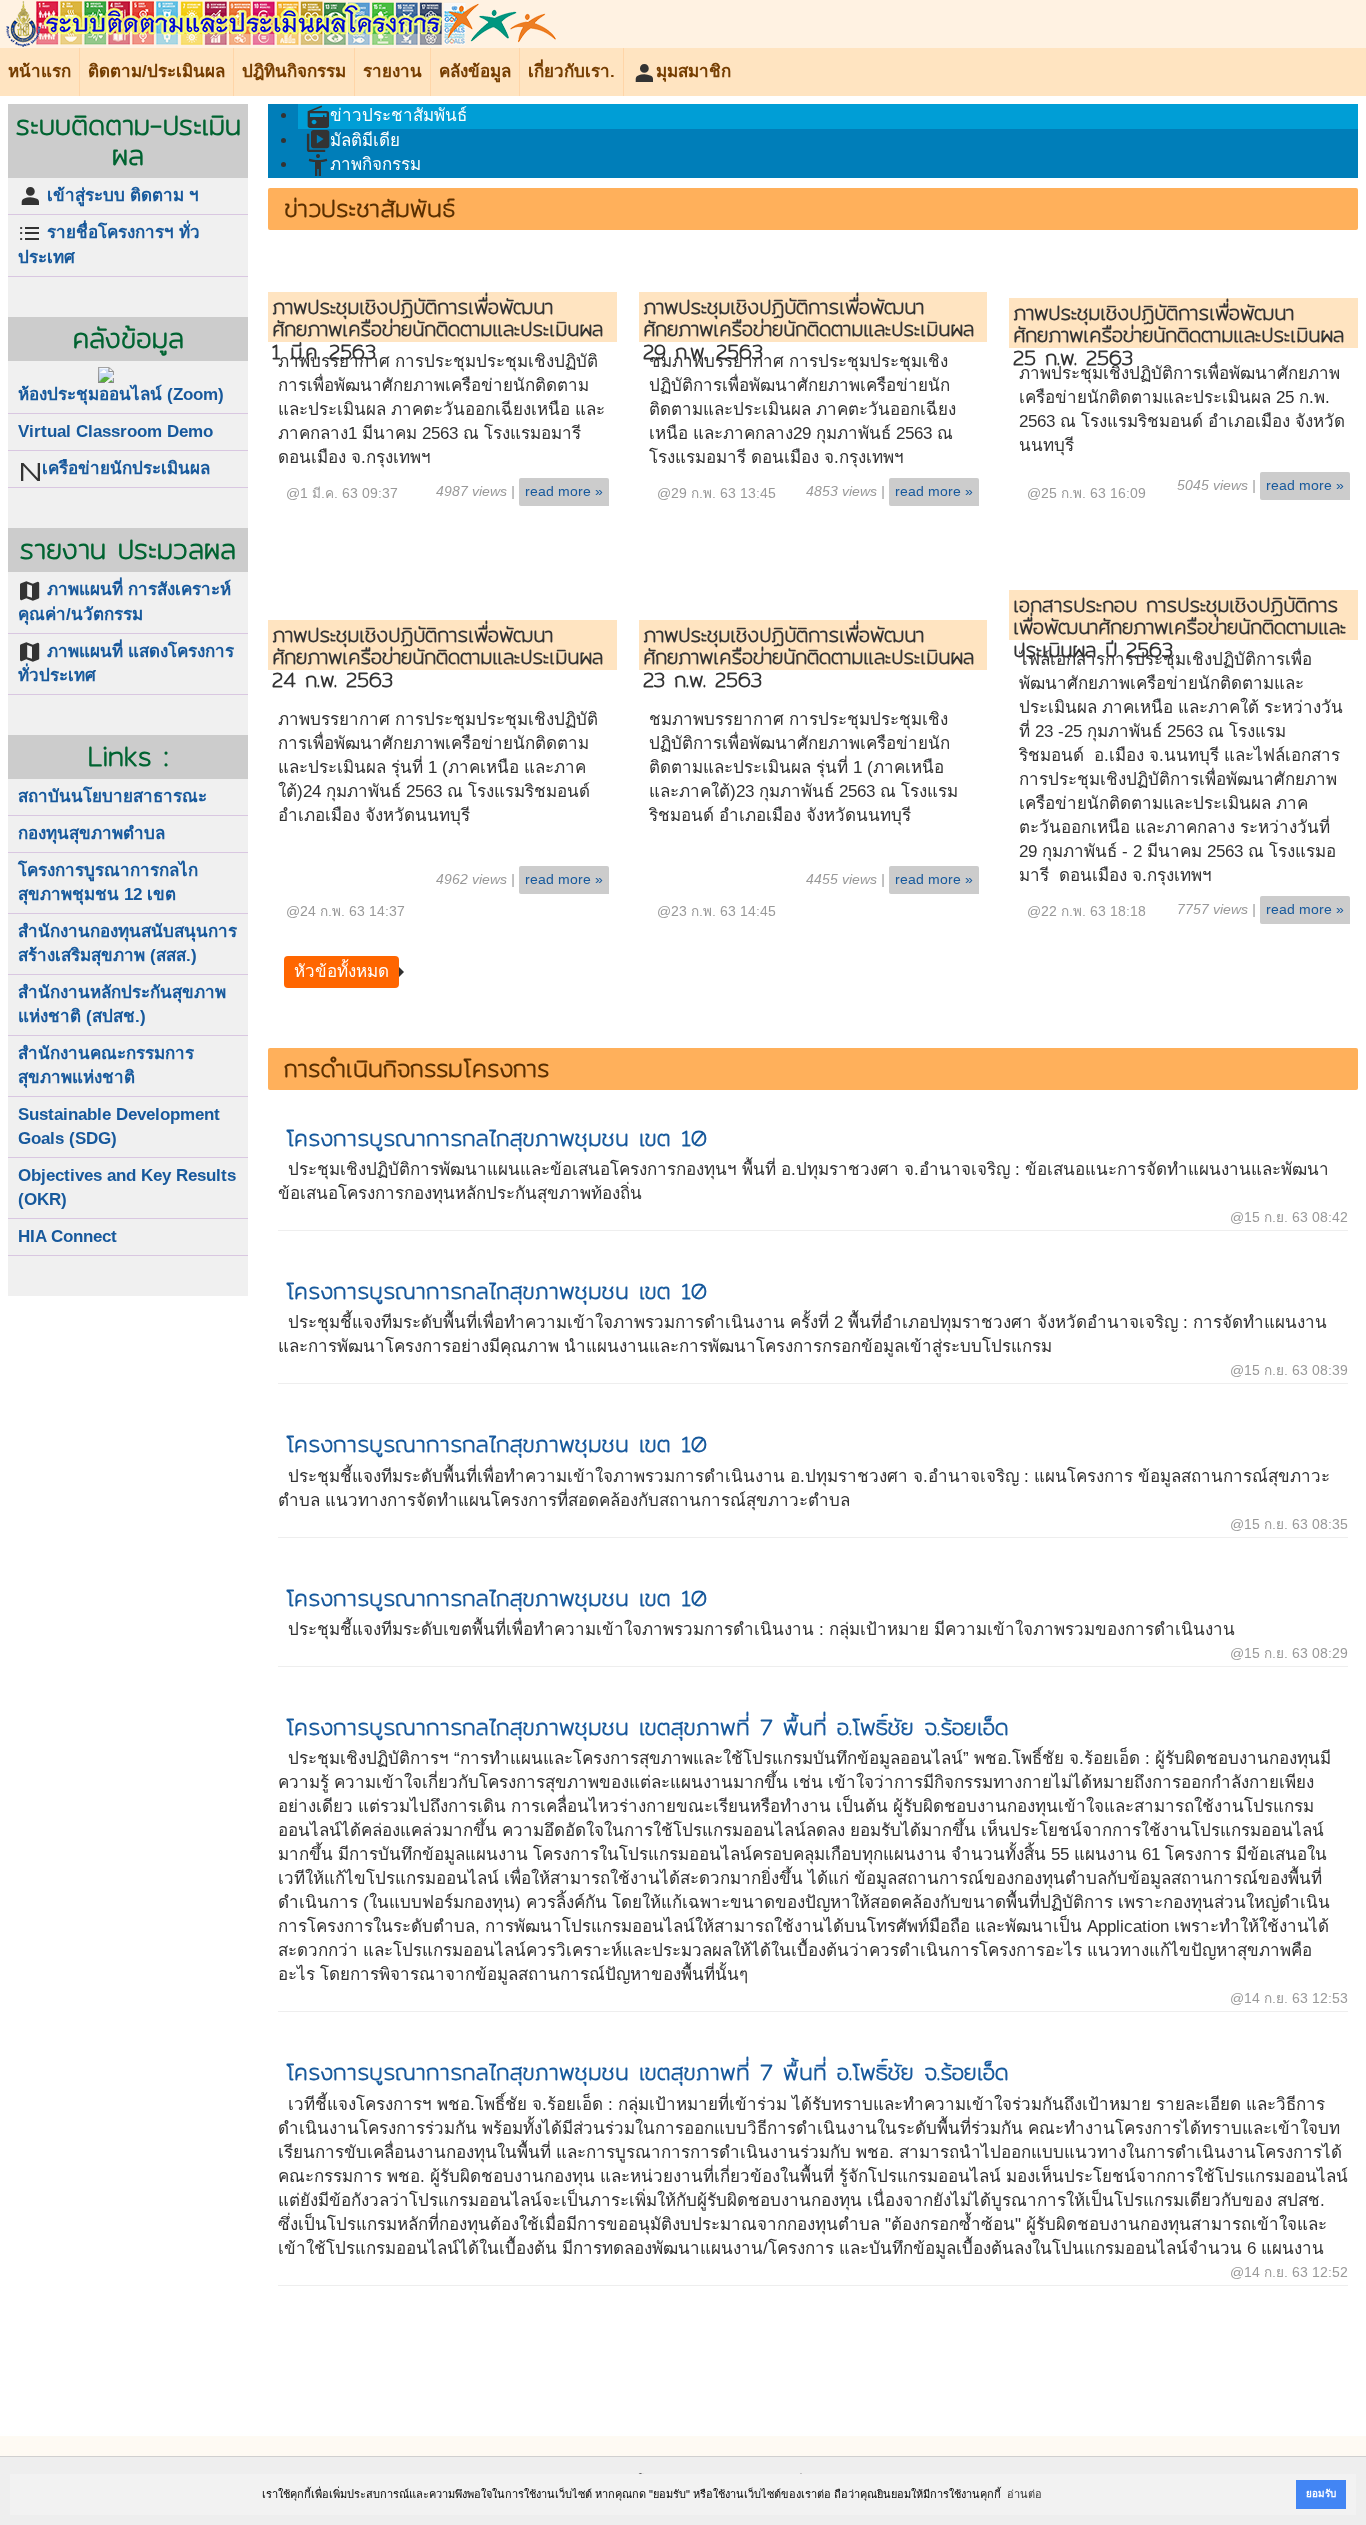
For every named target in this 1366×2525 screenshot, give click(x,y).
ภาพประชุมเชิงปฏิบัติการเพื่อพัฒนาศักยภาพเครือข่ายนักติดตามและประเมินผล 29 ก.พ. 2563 (808, 329)
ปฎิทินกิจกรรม (294, 71)
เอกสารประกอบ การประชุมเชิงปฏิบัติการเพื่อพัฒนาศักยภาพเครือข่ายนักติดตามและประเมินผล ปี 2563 (1179, 627)
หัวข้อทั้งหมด (341, 971)
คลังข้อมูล (475, 71)
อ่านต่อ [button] (1024, 2494)
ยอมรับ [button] (1321, 2493)
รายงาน (392, 71)
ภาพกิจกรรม (363, 166)
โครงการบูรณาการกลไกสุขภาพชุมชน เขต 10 (496, 1138)
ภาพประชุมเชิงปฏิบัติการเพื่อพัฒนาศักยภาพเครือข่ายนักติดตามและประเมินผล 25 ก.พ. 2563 (1178, 335)
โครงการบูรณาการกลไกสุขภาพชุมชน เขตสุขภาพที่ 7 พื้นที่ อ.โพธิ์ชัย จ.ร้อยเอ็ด (647, 1727)
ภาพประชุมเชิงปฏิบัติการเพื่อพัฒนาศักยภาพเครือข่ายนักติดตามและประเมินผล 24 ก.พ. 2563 (437, 657)
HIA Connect (67, 1236)
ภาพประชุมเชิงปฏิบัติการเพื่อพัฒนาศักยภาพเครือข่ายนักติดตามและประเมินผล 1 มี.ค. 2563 (437, 329)
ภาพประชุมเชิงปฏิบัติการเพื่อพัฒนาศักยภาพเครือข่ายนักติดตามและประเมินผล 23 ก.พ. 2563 (808, 657)
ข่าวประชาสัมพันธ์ (386, 117)
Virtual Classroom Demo (115, 431)
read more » (564, 491)
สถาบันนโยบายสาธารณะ (112, 796)
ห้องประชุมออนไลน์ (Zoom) (121, 394)
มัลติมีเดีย (353, 141)
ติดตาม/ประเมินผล (156, 71)
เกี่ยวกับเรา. (571, 71)
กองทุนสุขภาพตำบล (91, 833)
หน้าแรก (39, 71)
